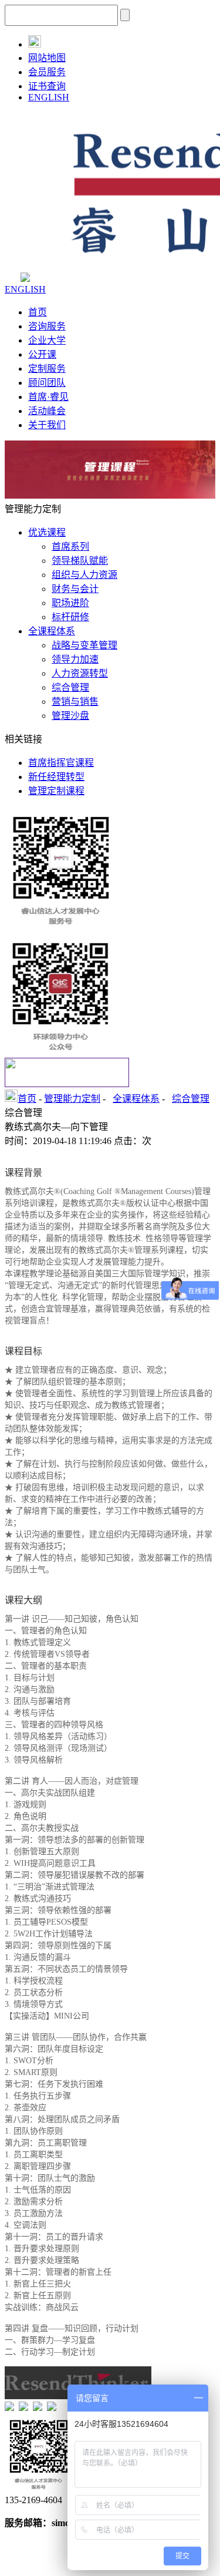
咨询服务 (47, 326)
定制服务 (47, 369)
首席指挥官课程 (61, 763)
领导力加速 (75, 659)
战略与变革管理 (84, 645)
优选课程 (47, 532)
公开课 (42, 354)
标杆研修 (70, 617)
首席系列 (70, 547)
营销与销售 (75, 702)
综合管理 (70, 687)
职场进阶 (70, 603)
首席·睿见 (48, 397)
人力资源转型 (80, 673)
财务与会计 (75, 589)
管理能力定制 (72, 1099)
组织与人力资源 (84, 575)
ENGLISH (49, 97)
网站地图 (47, 58)
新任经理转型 (56, 777)
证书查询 (47, 86)
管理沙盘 (70, 716)
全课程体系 (52, 631)
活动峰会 (47, 411)
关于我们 (47, 425)
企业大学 (47, 340)
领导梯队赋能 (80, 561)
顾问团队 (47, 383)
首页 (38, 312)
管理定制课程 (56, 791)
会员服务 (47, 72)
